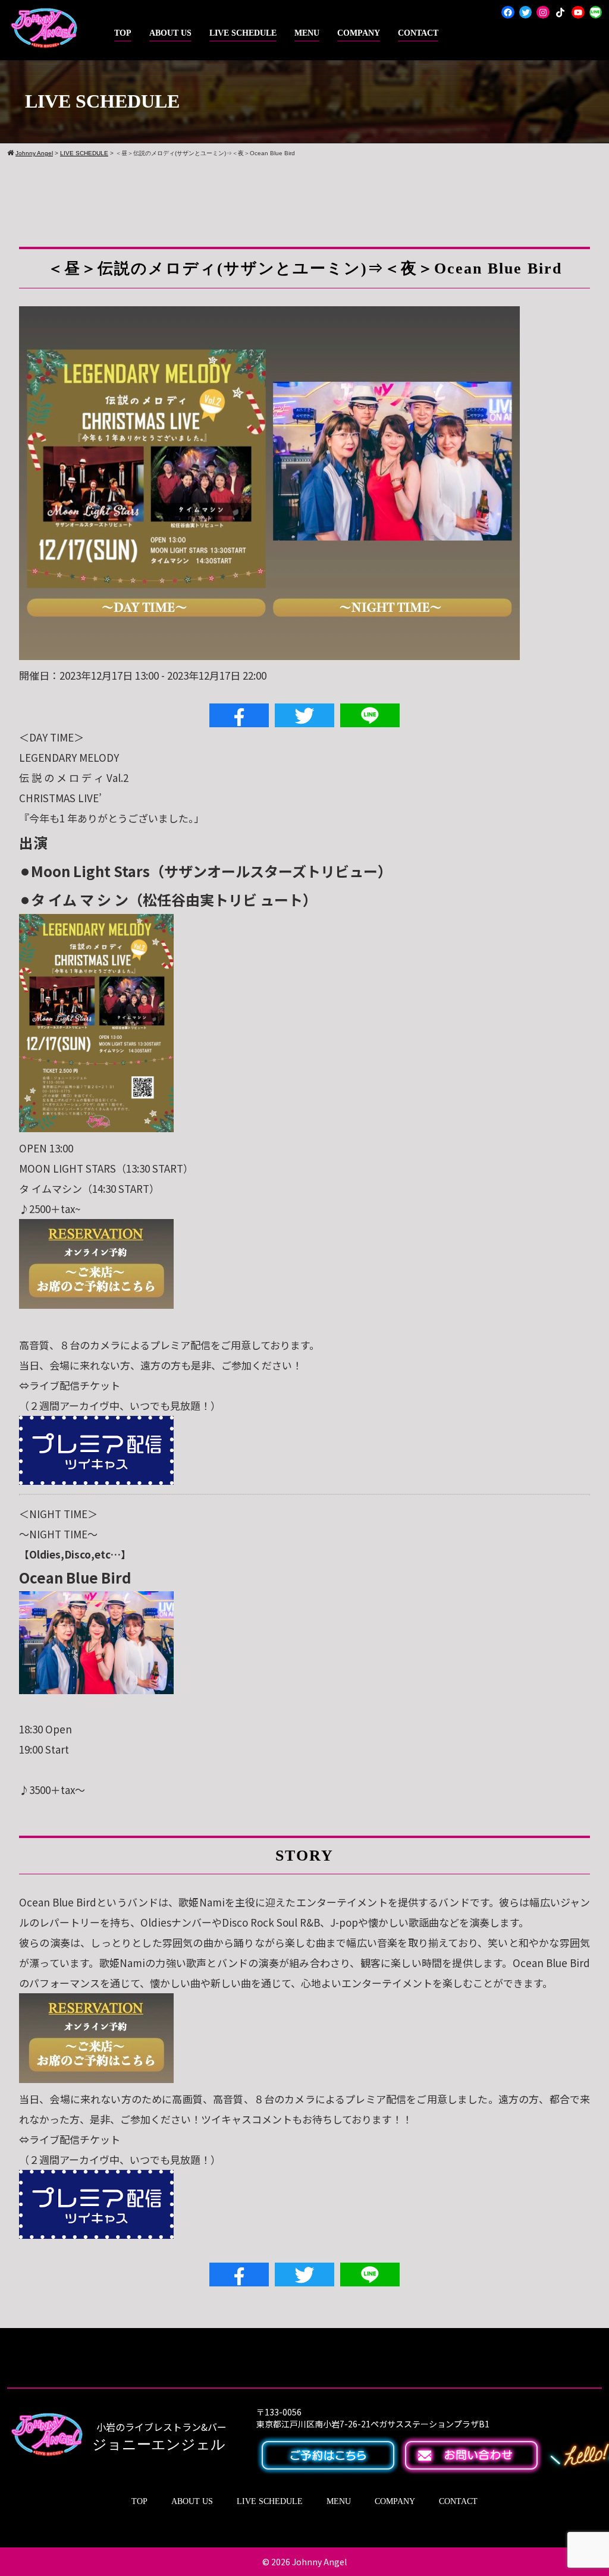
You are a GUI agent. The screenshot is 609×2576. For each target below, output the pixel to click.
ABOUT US (170, 33)
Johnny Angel (319, 2562)
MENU (307, 33)
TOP (123, 33)
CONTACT (418, 33)
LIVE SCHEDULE (243, 33)
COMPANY (359, 33)
